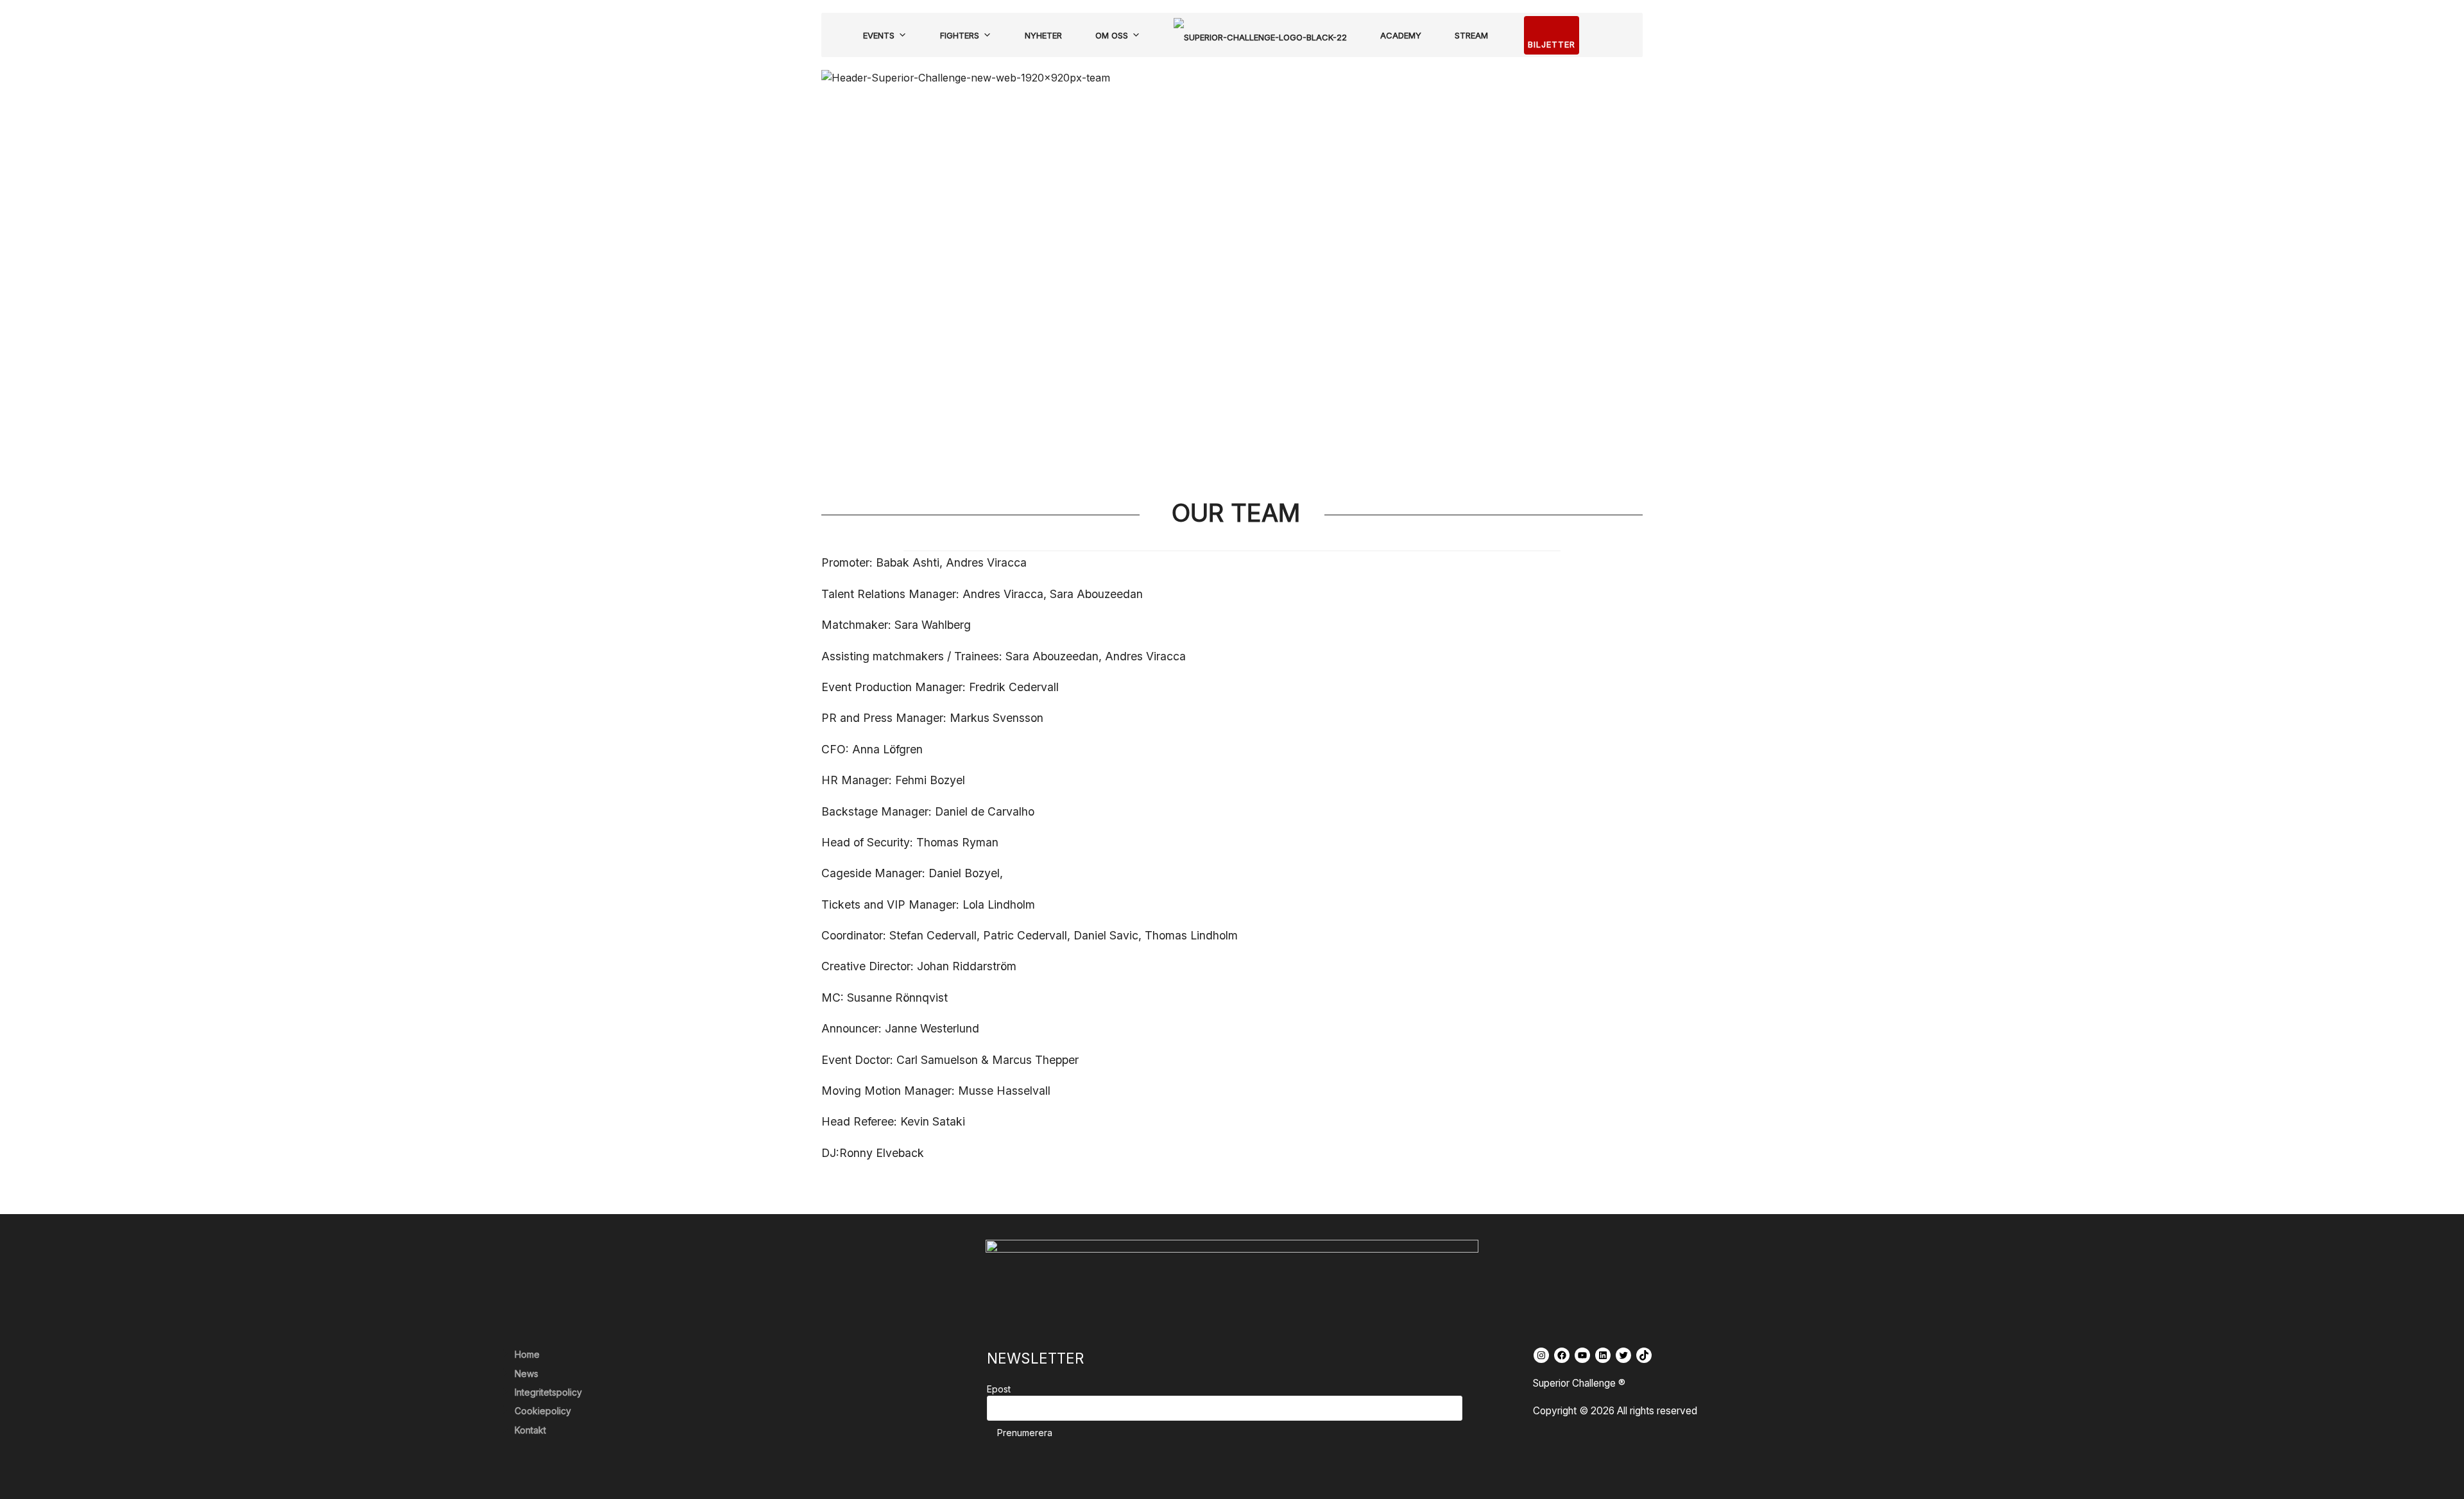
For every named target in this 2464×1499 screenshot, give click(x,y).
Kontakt (530, 1430)
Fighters (960, 35)
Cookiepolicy (543, 1411)
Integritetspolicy (548, 1392)
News (526, 1374)
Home (527, 1354)
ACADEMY (1401, 35)
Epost (999, 1389)
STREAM (1471, 35)
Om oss (1112, 35)
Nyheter (1043, 35)
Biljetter (1552, 44)
